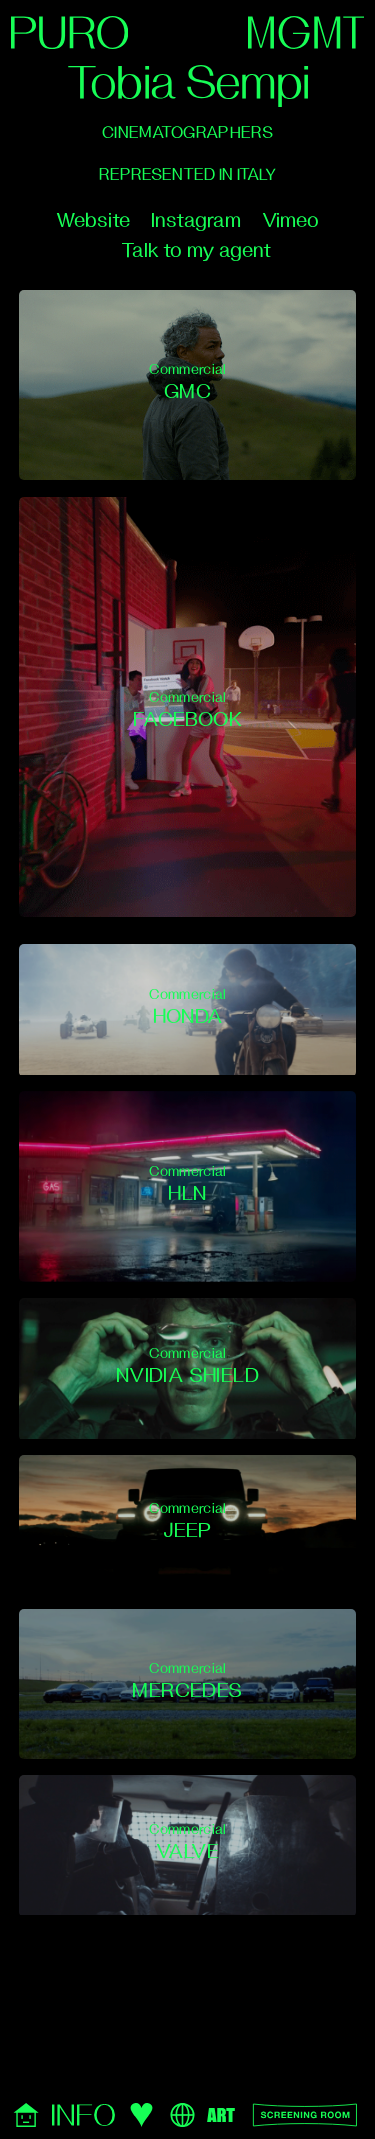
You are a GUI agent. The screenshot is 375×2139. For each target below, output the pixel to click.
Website (93, 220)
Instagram (196, 220)
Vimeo (290, 220)
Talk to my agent (196, 250)
